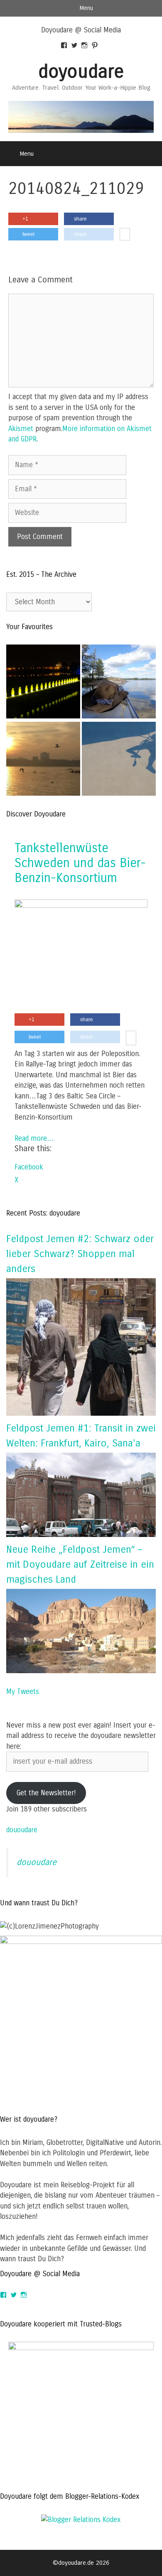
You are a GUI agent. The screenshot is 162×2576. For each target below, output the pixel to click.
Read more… (34, 1138)
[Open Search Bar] (150, 154)
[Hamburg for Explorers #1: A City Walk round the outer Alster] (43, 760)
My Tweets (23, 1692)
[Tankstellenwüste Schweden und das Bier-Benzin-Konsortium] (81, 906)
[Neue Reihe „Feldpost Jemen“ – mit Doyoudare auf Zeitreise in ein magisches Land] (81, 1671)
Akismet (21, 429)
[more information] (125, 235)
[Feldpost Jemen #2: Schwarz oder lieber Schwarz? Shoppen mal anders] (81, 1413)
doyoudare (81, 72)
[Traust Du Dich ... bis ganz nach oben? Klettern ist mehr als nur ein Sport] (119, 760)
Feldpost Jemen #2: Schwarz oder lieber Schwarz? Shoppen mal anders (80, 1254)
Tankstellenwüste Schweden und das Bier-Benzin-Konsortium (80, 863)
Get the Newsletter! (46, 1793)
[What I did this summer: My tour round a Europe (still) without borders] (43, 683)
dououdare (22, 1830)
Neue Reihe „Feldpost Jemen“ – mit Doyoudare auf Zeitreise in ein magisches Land (80, 1564)
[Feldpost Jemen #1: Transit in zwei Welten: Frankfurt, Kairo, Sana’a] (81, 1535)
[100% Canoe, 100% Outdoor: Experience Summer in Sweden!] (119, 683)
